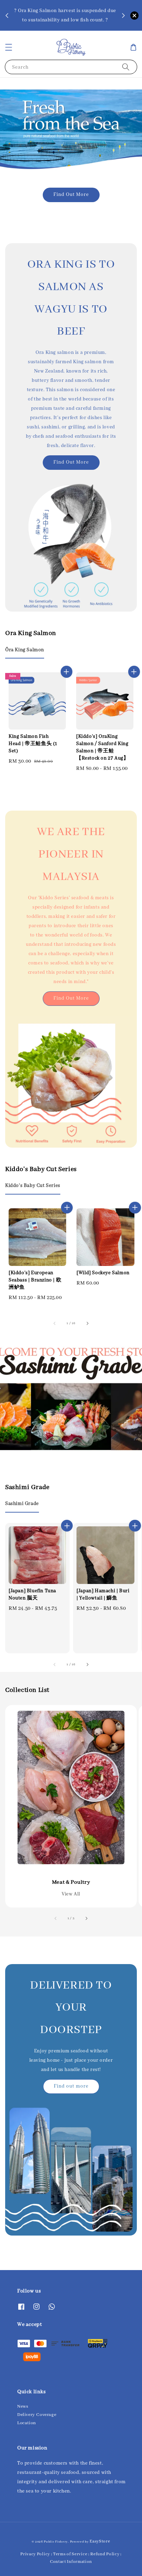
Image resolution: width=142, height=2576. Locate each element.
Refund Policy (105, 2554)
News (23, 2406)
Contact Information (71, 2562)
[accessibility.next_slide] (86, 1919)
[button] (9, 47)
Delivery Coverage (37, 2415)
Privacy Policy (35, 2554)
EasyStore (100, 2541)
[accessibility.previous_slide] (56, 1919)
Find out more (71, 2086)
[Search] (126, 67)
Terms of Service (70, 2554)
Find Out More (71, 195)
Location (27, 2423)
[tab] (25, 650)
